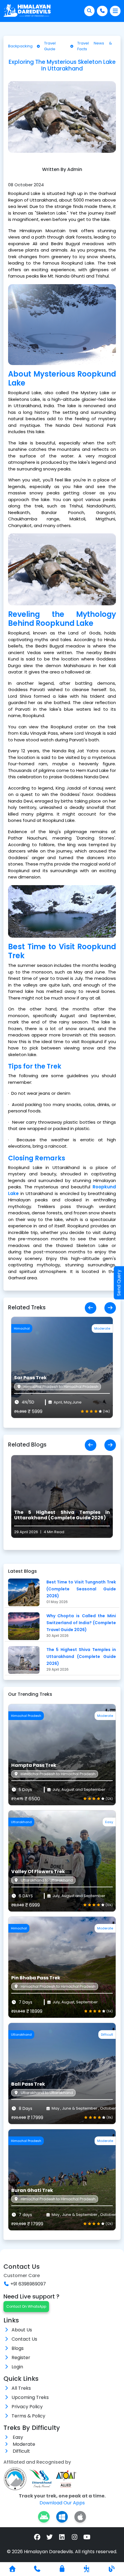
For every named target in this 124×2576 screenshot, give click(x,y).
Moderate (23, 2444)
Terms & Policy (28, 2416)
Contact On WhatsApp (26, 2306)
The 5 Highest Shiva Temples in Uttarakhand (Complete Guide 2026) (81, 1656)
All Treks (21, 2388)
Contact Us (24, 2339)
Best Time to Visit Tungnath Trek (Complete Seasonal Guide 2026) (81, 1589)
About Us (22, 2330)
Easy (17, 2437)
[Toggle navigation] (115, 11)
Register (21, 2358)
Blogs (18, 2348)
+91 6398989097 (28, 2284)
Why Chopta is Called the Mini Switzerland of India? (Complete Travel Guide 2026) (81, 1623)
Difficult (21, 2451)
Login (17, 2367)
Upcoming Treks (30, 2397)
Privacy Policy (27, 2407)
